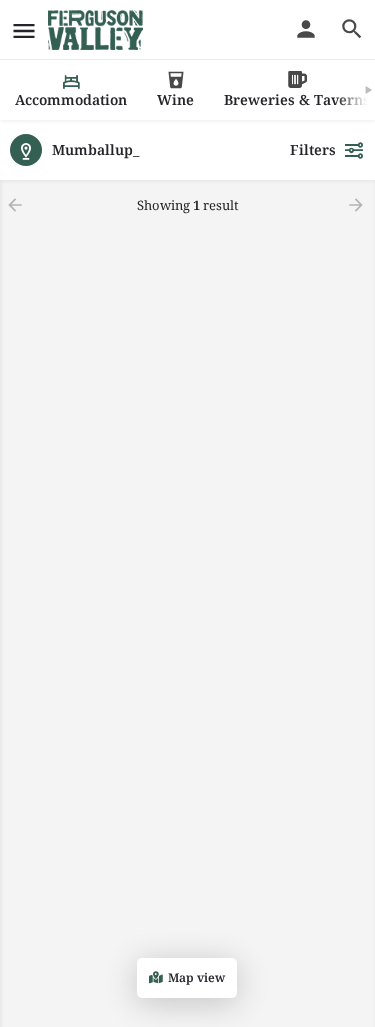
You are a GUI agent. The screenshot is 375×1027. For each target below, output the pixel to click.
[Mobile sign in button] (306, 29)
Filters (313, 149)
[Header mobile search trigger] (352, 29)
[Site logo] (98, 30)
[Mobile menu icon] (24, 30)
